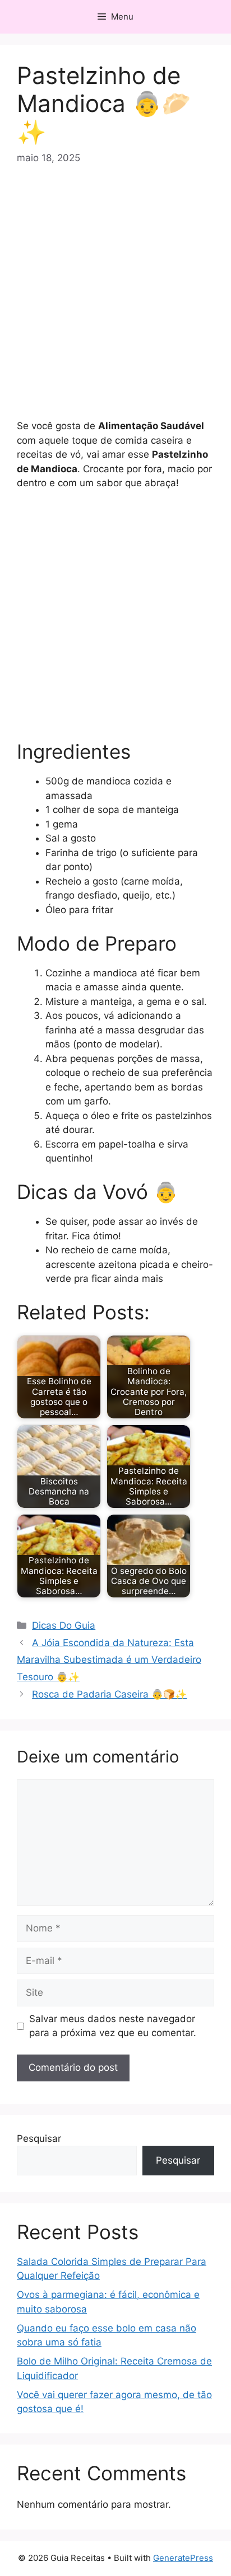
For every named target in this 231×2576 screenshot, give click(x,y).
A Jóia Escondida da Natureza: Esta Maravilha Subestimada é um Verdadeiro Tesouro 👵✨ (109, 1660)
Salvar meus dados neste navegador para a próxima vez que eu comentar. (113, 2026)
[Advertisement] (115, 299)
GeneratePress (183, 2558)
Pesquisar (39, 2138)
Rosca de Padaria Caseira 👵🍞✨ (109, 1694)
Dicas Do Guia (64, 1625)
